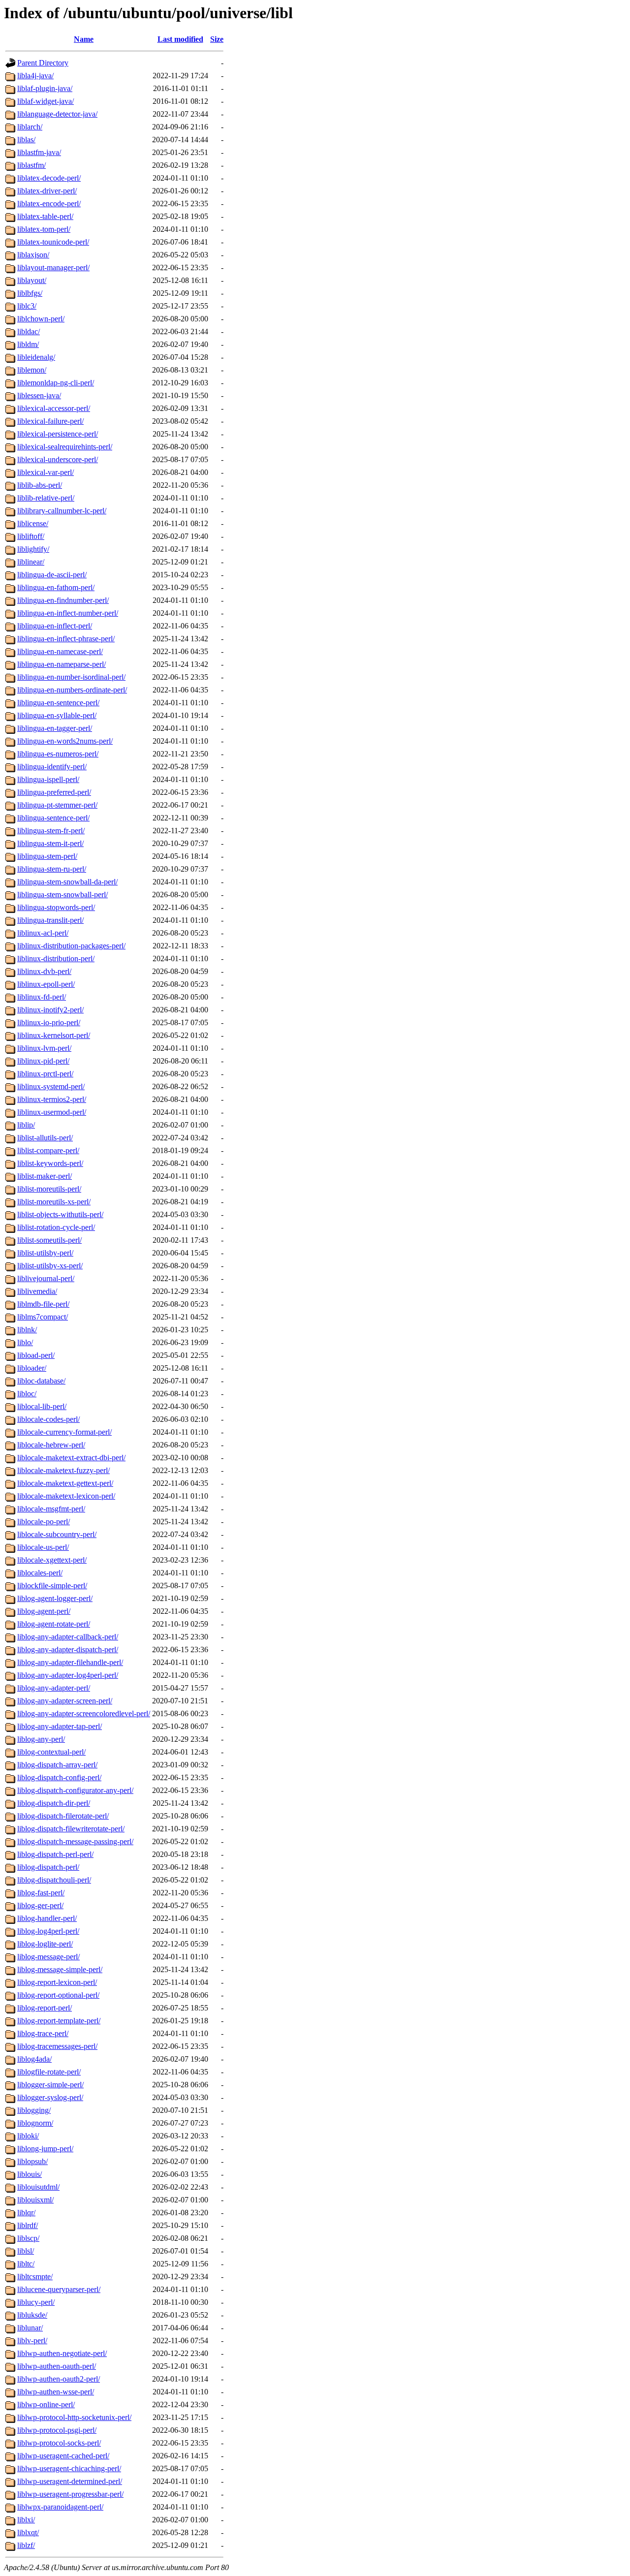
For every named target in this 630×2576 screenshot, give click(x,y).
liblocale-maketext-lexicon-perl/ (66, 1496)
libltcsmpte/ (35, 2277)
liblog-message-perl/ (48, 1957)
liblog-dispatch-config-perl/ (59, 1777)
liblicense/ (33, 523)
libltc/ (26, 2264)
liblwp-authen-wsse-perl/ (56, 2392)
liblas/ (26, 140)
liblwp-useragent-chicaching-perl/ (69, 2468)
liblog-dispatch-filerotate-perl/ (63, 1816)
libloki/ (28, 2136)
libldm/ (28, 344)
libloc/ (27, 1394)
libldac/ (29, 331)
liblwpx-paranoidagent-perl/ (60, 2507)
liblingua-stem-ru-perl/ (52, 869)
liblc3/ (27, 306)
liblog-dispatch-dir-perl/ (54, 1803)
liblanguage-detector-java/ (57, 114)
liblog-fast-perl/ (41, 1893)
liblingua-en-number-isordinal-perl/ (71, 677)
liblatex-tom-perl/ (44, 229)
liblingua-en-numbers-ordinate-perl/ (72, 690)
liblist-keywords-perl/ (50, 1163)
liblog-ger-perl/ (40, 1905)
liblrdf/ (28, 2225)
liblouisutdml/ (38, 2187)
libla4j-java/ (35, 76)
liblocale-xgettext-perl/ (52, 1560)
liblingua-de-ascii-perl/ (52, 575)
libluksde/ (32, 2315)
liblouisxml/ (35, 2200)
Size (217, 39)
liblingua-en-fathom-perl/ (56, 587)
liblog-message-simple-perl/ (60, 1969)
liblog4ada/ (34, 2059)
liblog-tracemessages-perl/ (57, 2046)
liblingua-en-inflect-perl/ (55, 626)
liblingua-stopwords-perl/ (56, 907)
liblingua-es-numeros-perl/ (58, 754)
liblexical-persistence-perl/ (58, 434)
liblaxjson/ (33, 255)
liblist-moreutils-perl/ (49, 1189)
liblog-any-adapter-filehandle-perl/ (70, 1662)
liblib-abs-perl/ (40, 485)
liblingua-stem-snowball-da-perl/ (67, 882)
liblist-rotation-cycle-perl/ (56, 1227)
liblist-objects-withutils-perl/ (60, 1214)
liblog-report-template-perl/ (59, 2021)
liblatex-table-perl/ (45, 216)
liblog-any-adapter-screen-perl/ (65, 1701)
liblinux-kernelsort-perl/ (54, 1035)
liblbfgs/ (30, 293)
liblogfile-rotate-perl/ (49, 2072)
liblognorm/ (35, 2123)
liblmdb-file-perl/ (43, 1304)
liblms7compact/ (43, 1317)
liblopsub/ (32, 2161)
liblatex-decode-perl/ (49, 178)
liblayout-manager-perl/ (53, 267)
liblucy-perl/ (36, 2302)
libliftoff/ (31, 536)
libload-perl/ (36, 1355)
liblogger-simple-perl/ (50, 2085)
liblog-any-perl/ (41, 1739)
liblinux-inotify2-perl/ (50, 1010)
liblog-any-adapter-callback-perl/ (68, 1637)
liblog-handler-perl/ (47, 1918)
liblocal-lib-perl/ (42, 1406)
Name (84, 39)
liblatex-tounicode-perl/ (53, 242)
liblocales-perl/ (40, 1573)
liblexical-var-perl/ (46, 472)
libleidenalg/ (36, 357)
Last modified (180, 39)
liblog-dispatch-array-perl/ (57, 1765)
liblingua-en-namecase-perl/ (60, 651)
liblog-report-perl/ (45, 2008)
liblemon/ (32, 370)
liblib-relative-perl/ (46, 498)
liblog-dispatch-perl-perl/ (55, 1854)
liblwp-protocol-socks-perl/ (59, 2443)
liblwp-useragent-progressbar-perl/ (70, 2494)
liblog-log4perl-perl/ (48, 1931)
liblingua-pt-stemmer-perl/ (57, 805)
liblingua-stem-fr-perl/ (51, 831)
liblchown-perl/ (41, 319)
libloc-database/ (41, 1381)
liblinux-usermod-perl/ (52, 1112)
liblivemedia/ (37, 1291)
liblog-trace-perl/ (43, 2033)
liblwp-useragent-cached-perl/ (63, 2456)
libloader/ (32, 1368)
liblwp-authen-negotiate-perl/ (62, 2353)
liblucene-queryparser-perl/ (59, 2289)
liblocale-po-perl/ (44, 1522)
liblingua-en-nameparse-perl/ (62, 664)
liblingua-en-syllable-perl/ (57, 715)
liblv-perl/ (32, 2340)
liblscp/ (28, 2238)
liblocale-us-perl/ (43, 1547)
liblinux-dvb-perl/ (44, 971)
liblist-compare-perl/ (48, 1150)
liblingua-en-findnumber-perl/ (63, 600)
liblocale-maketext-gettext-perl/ (65, 1483)
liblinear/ (31, 562)
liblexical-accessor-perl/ (54, 408)
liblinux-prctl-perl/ (45, 1074)
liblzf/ (26, 2545)
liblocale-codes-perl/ (48, 1419)
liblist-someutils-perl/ (49, 1240)
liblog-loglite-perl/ (45, 1944)
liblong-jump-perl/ (45, 2149)
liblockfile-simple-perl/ (52, 1586)
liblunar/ (30, 2328)
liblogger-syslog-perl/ (50, 2097)
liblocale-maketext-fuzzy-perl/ (63, 1470)
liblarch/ (30, 127)
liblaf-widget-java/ (46, 101)
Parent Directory (43, 63)
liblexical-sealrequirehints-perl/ (65, 447)
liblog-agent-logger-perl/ (55, 1598)
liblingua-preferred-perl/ (54, 792)
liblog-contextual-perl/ (51, 1752)
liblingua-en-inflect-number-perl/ (68, 613)
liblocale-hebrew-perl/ (51, 1445)
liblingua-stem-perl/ (47, 856)
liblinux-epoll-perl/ (46, 984)
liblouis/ (30, 2174)
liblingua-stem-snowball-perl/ (63, 895)
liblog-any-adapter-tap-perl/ (60, 1726)
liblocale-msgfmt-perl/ (51, 1509)
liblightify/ (33, 549)
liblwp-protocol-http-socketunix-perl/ (74, 2417)
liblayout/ (32, 280)
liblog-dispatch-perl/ (48, 1867)
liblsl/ (26, 2251)
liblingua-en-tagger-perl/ (55, 728)
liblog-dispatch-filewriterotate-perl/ (71, 1829)
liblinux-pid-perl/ (43, 1061)
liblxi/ (26, 2520)
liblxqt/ (28, 2532)
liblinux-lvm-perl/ (44, 1048)
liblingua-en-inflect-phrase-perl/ (66, 639)
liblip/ (26, 1125)
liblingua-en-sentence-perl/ (58, 703)
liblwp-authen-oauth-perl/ (57, 2366)
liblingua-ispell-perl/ (48, 779)
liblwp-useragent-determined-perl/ (70, 2481)
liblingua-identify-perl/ (52, 767)
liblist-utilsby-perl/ (45, 1253)
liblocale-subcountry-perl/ (57, 1534)
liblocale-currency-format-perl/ (64, 1432)
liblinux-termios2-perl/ (52, 1099)
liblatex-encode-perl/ (49, 204)
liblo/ (25, 1342)
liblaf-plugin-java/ (45, 88)
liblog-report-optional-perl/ (58, 1995)
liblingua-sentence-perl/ (53, 818)
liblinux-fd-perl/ (42, 997)
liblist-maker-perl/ (45, 1176)
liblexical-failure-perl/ (50, 421)
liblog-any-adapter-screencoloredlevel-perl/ (84, 1713)
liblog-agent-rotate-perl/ (54, 1624)
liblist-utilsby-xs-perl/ (50, 1266)
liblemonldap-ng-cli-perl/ (56, 383)
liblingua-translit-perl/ (50, 920)
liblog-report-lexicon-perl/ (57, 1982)
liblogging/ (34, 2110)
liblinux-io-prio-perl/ (49, 1022)
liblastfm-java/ (39, 152)
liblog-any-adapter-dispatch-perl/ (68, 1649)
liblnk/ (27, 1330)
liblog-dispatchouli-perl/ (54, 1880)
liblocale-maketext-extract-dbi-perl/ (71, 1458)
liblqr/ (26, 2213)
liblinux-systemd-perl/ (51, 1086)
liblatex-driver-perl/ (47, 191)
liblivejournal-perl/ (46, 1278)
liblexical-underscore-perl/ (58, 459)
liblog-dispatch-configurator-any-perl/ (75, 1790)
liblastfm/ (31, 165)
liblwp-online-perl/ (46, 2404)
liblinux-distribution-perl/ (56, 958)
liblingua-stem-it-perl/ (50, 843)
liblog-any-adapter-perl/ (54, 1688)
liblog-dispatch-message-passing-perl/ (75, 1841)
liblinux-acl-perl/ (43, 933)
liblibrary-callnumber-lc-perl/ (62, 511)
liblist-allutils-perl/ (45, 1138)
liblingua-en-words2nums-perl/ (65, 741)
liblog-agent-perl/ (44, 1611)
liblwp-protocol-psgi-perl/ (57, 2430)
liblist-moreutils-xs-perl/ (54, 1202)
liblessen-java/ (39, 395)
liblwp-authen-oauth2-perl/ (59, 2379)
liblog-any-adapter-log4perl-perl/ (68, 1675)
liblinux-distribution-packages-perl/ (71, 946)
